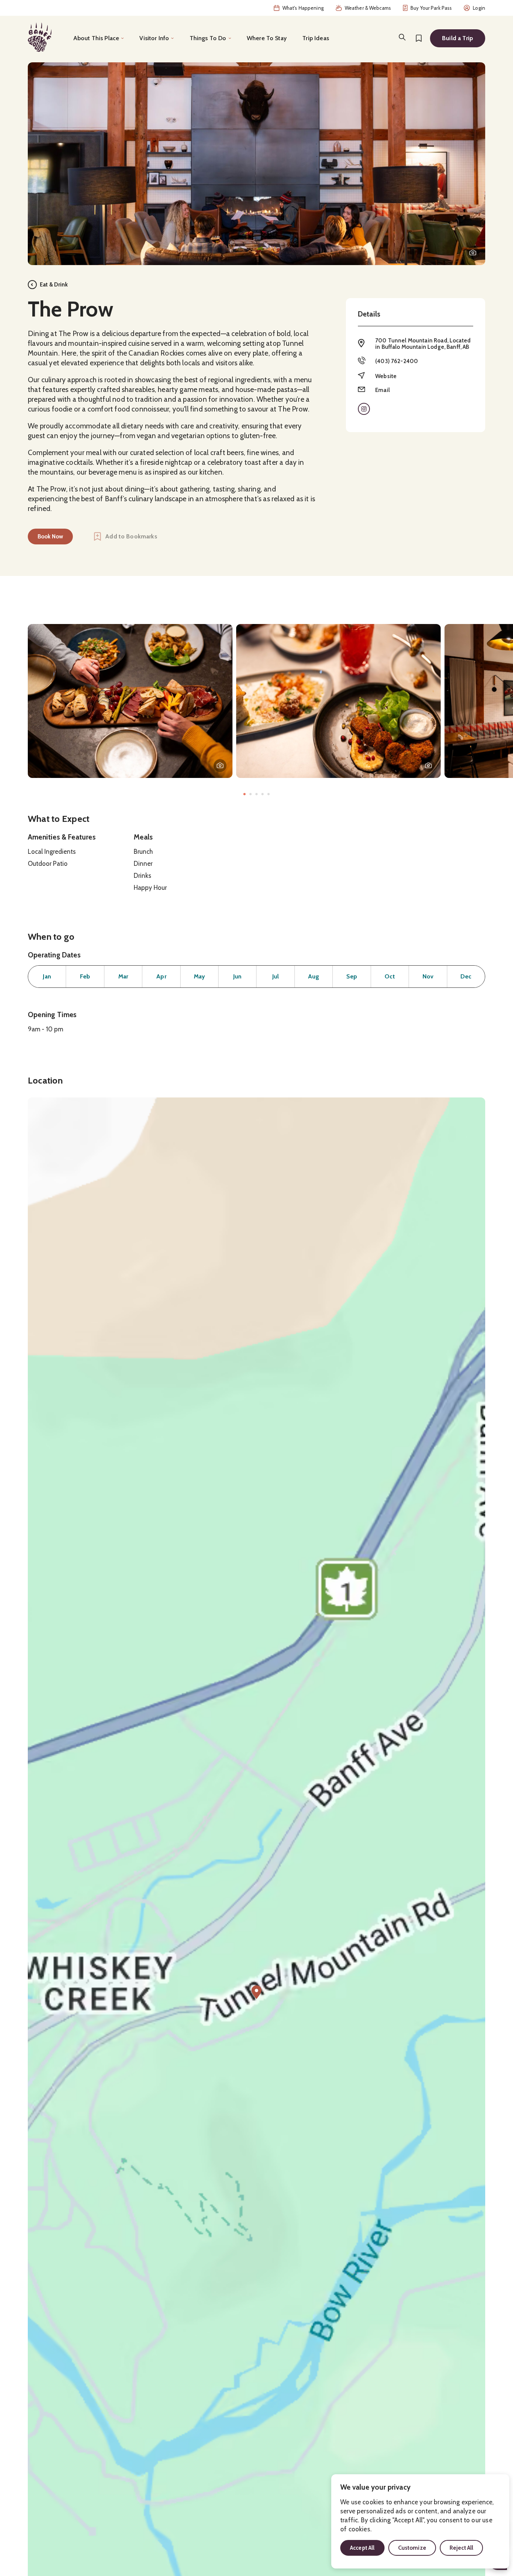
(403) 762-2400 (397, 361)
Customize (412, 2548)
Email (382, 390)
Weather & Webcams (368, 8)
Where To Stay (267, 38)
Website (386, 376)
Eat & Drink (54, 285)
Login (479, 8)
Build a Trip (458, 38)
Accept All (362, 2548)
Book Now (50, 537)
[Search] (402, 37)
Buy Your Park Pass (431, 8)
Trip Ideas (316, 38)
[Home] (40, 37)
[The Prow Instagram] (364, 409)
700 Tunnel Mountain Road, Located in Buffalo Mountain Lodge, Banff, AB (423, 344)
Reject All (462, 2548)
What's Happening (303, 8)
